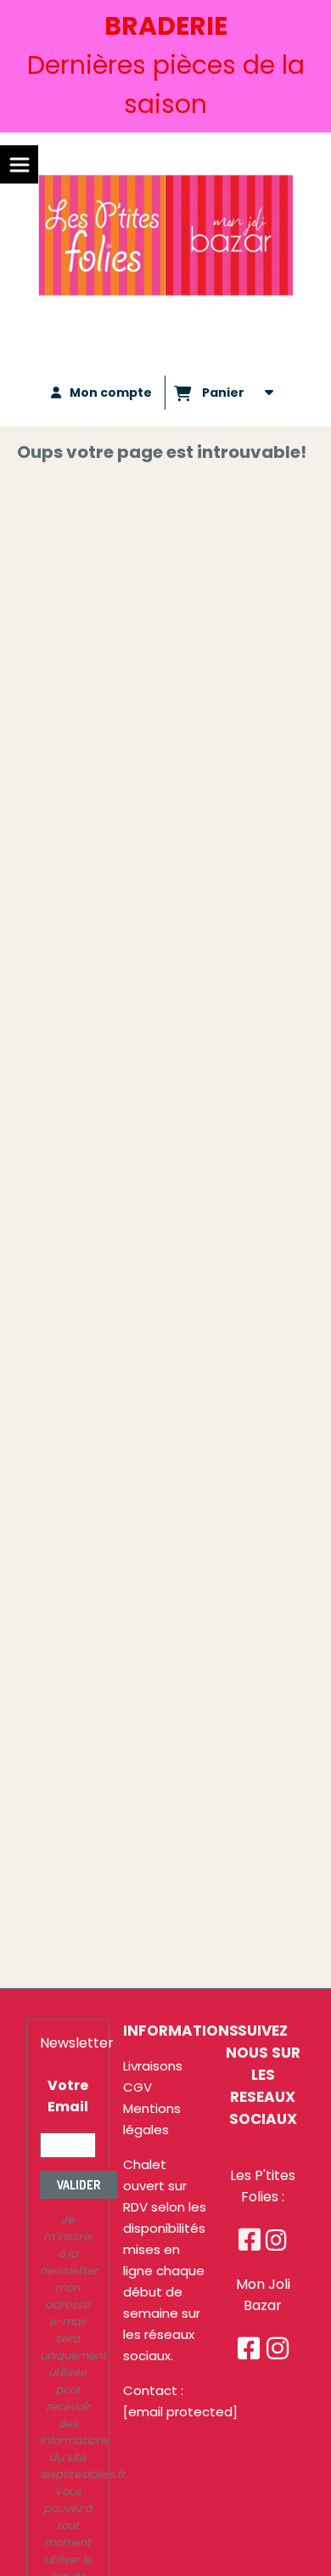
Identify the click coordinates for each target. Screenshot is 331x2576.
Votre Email (68, 2096)
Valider (79, 2185)
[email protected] (180, 2412)
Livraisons (153, 2066)
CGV (137, 2087)
